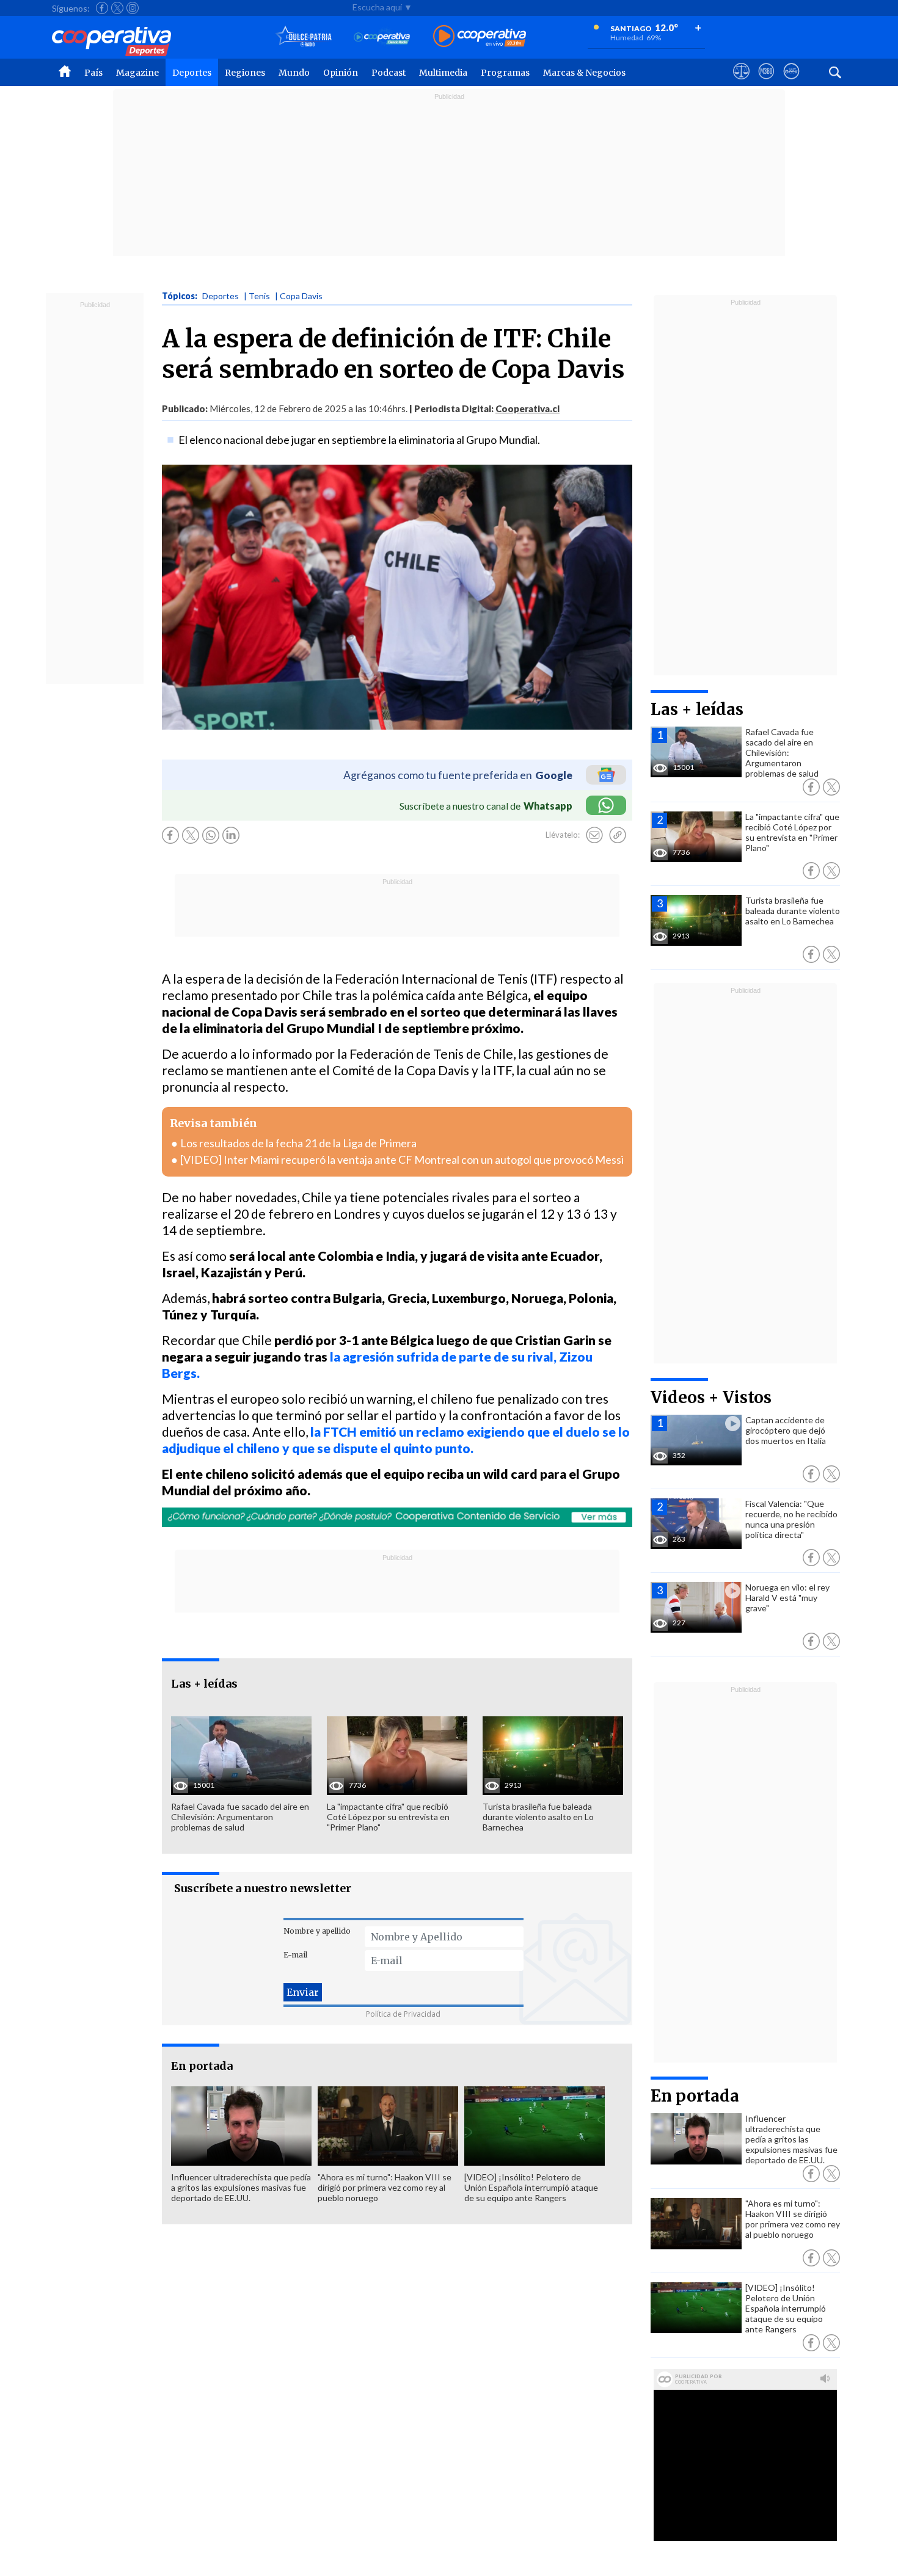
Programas (505, 73)
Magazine (137, 73)
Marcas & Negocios (584, 73)
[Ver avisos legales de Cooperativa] (741, 82)
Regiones (245, 73)
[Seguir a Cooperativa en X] (117, 8)
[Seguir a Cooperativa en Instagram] (133, 8)
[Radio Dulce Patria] (304, 37)
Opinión (341, 73)
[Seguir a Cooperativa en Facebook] (102, 8)
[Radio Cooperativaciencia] (382, 37)
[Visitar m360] (766, 82)
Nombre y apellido (317, 1931)
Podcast (389, 73)
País (93, 73)
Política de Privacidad (403, 2014)
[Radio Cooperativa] (480, 37)
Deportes (192, 73)
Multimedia (443, 73)
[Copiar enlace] (618, 835)
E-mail (295, 1955)
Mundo (294, 73)
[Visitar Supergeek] (791, 82)
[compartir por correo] (594, 835)
